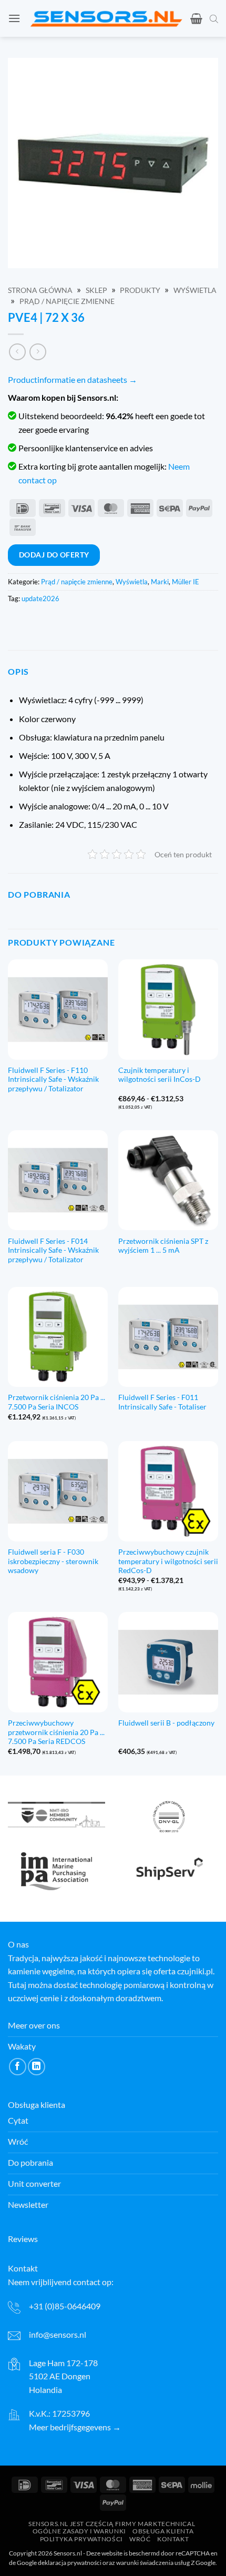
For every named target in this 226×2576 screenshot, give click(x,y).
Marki (160, 582)
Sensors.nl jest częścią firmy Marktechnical (112, 2523)
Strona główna (40, 290)
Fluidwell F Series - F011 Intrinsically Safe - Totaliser (162, 1402)
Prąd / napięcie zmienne (67, 301)
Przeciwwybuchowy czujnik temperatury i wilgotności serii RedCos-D (168, 1561)
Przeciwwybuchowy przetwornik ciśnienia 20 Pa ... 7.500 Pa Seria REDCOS (56, 1732)
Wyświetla (195, 290)
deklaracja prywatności (70, 2563)
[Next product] (17, 352)
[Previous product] (38, 352)
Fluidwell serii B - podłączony (166, 1723)
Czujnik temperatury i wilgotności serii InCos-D (160, 1075)
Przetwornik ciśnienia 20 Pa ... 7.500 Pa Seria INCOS (56, 1402)
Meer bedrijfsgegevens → (75, 2427)
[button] (14, 18)
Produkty (140, 290)
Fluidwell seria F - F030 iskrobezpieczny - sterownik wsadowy (53, 1561)
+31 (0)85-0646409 (65, 2306)
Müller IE (186, 582)
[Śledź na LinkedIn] (37, 2067)
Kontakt (173, 2539)
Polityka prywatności (81, 2539)
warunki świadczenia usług (153, 2563)
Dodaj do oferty (54, 555)
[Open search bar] (214, 18)
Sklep (96, 290)
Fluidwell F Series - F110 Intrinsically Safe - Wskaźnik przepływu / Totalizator (53, 1079)
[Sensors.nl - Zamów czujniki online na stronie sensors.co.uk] (106, 19)
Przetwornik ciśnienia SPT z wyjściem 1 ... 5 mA (163, 1246)
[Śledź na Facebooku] (18, 2067)
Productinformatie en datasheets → (73, 379)
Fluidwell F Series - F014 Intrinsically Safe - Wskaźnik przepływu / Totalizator (53, 1250)
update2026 (40, 599)
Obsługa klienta (163, 2531)
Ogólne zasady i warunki (79, 2531)
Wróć (140, 2539)
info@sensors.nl (58, 2334)
